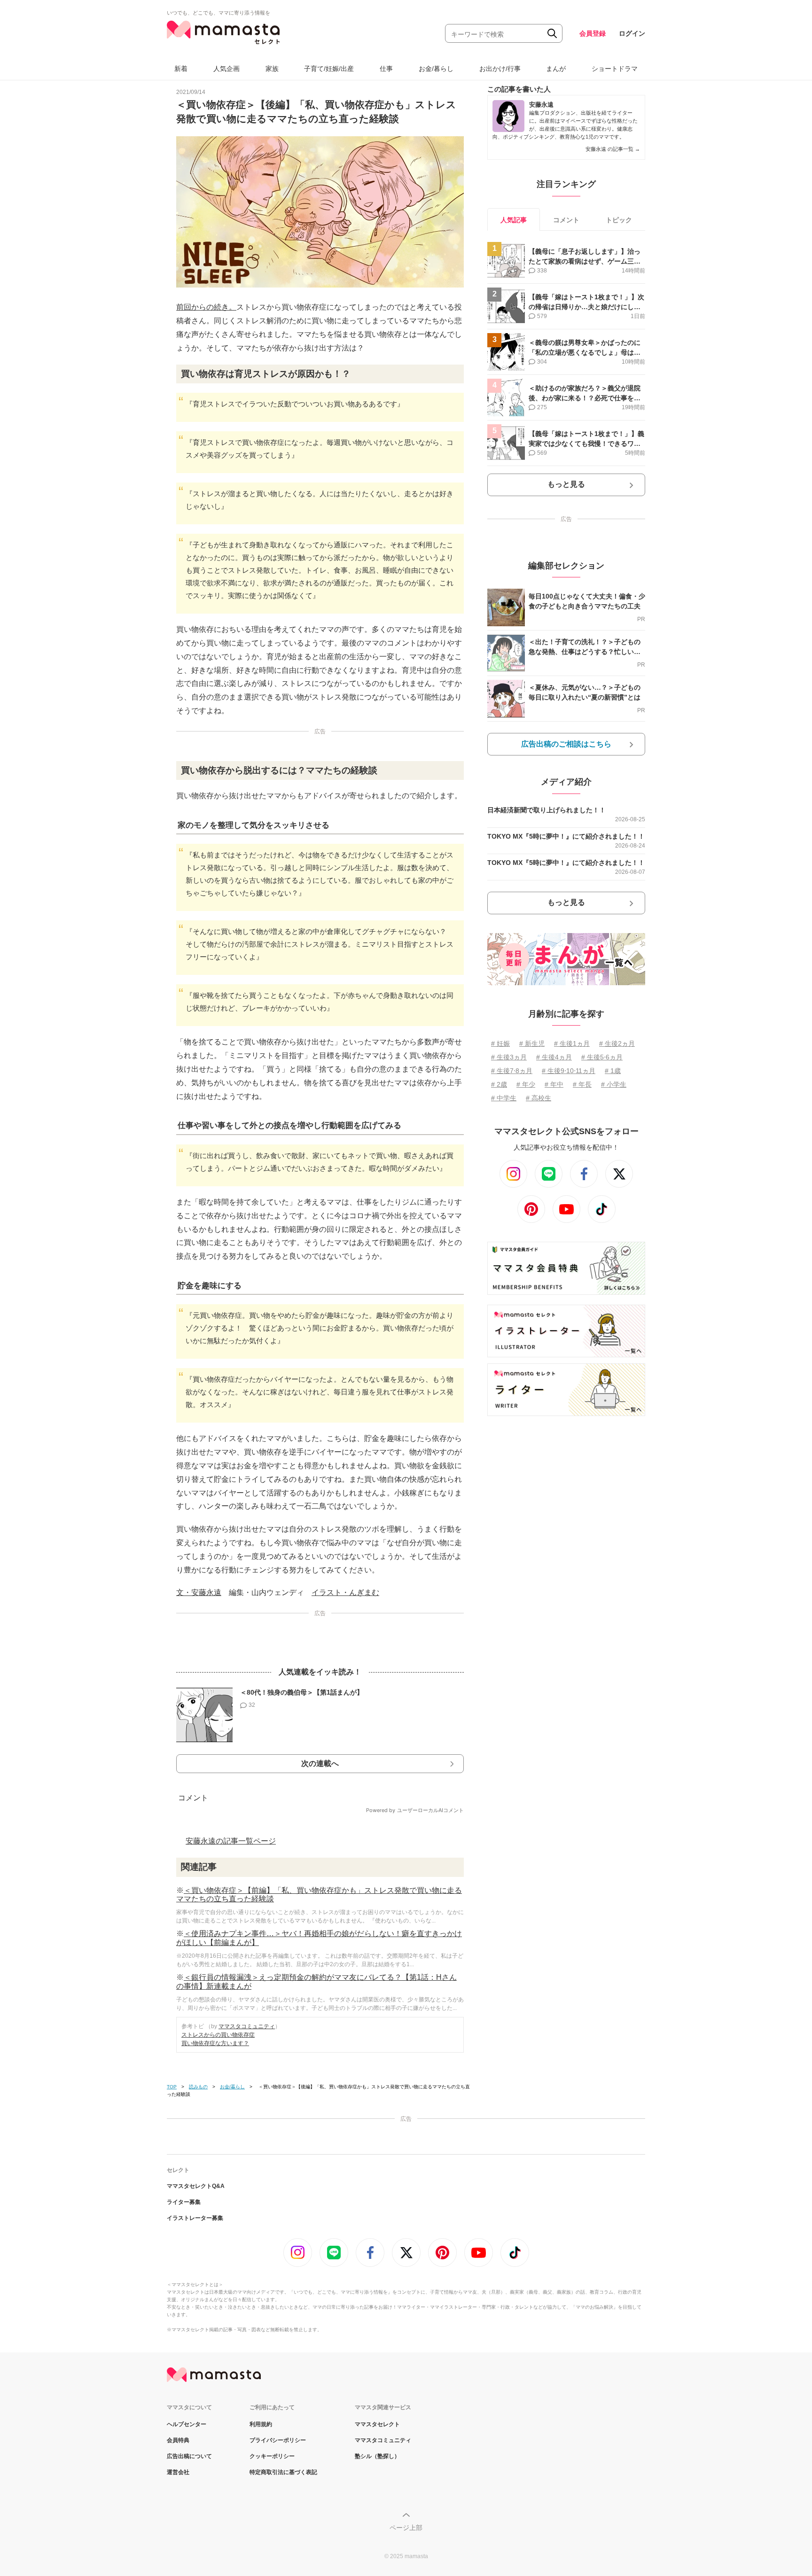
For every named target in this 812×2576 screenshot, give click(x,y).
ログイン (632, 33)
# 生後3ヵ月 (509, 1057)
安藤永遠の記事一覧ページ (231, 1841)
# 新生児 (532, 1043)
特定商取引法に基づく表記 (283, 2472)
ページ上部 (406, 2528)
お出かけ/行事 (500, 69)
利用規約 (261, 2424)
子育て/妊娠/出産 (329, 69)
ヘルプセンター (187, 2424)
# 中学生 (504, 1098)
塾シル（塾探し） (377, 2456)
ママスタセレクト (377, 2424)
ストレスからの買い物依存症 (218, 2035)
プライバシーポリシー (278, 2440)
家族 (272, 69)
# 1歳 (613, 1071)
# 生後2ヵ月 (617, 1043)
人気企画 (226, 69)
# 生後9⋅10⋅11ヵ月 (569, 1071)
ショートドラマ (615, 69)
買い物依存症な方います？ (215, 2043)
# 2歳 (499, 1084)
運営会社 (178, 2472)
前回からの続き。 (206, 307)
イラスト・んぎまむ (345, 1592)
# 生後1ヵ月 (572, 1043)
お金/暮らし (436, 69)
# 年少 (526, 1084)
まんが (556, 69)
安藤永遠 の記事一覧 (613, 149)
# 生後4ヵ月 (554, 1057)
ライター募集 (184, 2202)
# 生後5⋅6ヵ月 (602, 1057)
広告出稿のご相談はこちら (566, 744)
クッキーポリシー (272, 2456)
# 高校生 (539, 1098)
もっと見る (566, 484)
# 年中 (554, 1084)
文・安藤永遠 (199, 1592)
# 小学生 (614, 1084)
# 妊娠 (500, 1043)
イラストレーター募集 (195, 2218)
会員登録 (593, 33)
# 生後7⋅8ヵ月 (512, 1071)
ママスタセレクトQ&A (196, 2186)
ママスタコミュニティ (247, 2026)
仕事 (386, 69)
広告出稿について (189, 2456)
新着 (181, 69)
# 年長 (582, 1084)
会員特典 (178, 2440)
